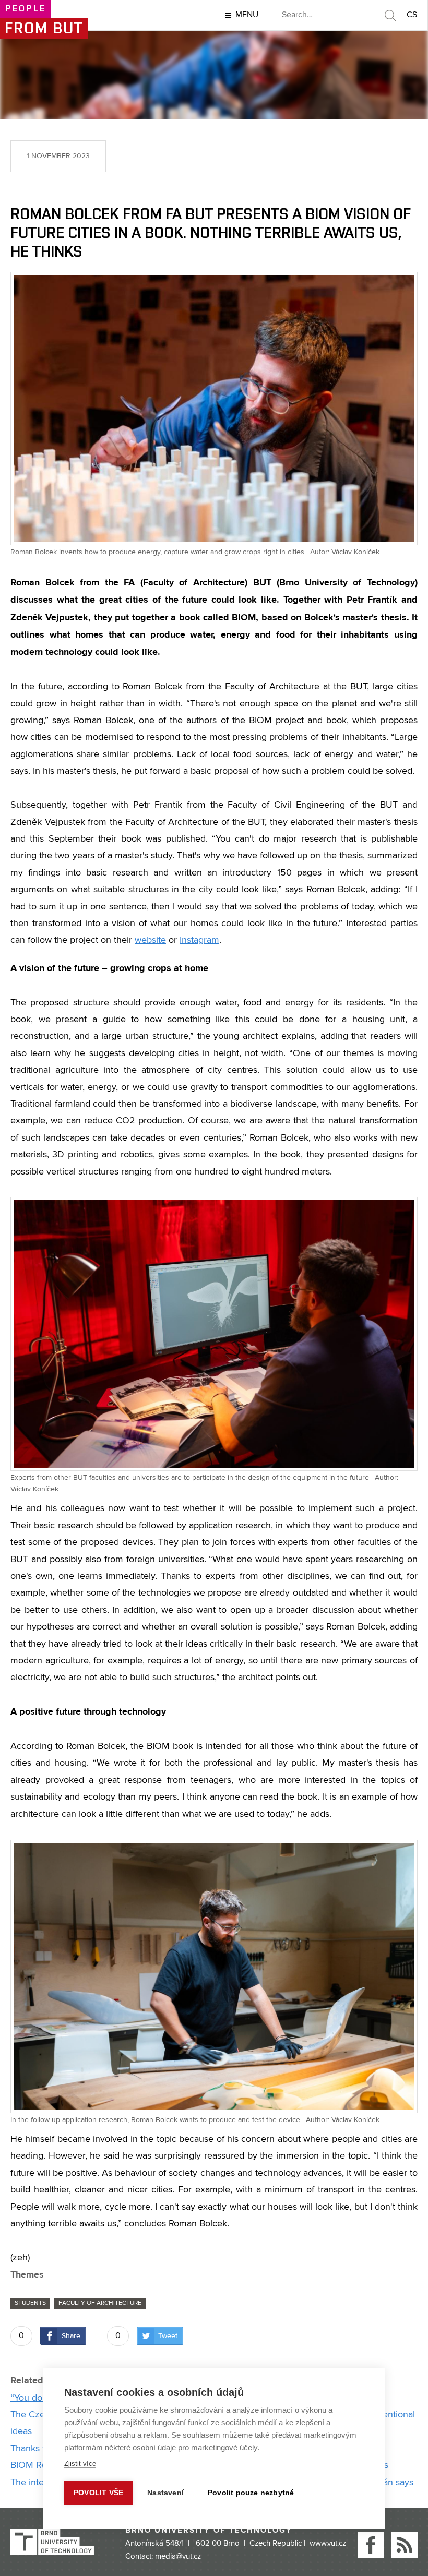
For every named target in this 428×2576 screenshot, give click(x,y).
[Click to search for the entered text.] (390, 16)
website (150, 940)
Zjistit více (80, 2464)
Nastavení (165, 2493)
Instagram (199, 940)
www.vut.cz (328, 2544)
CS (412, 15)
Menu (247, 15)
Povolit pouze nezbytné (251, 2493)
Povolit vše (98, 2493)
